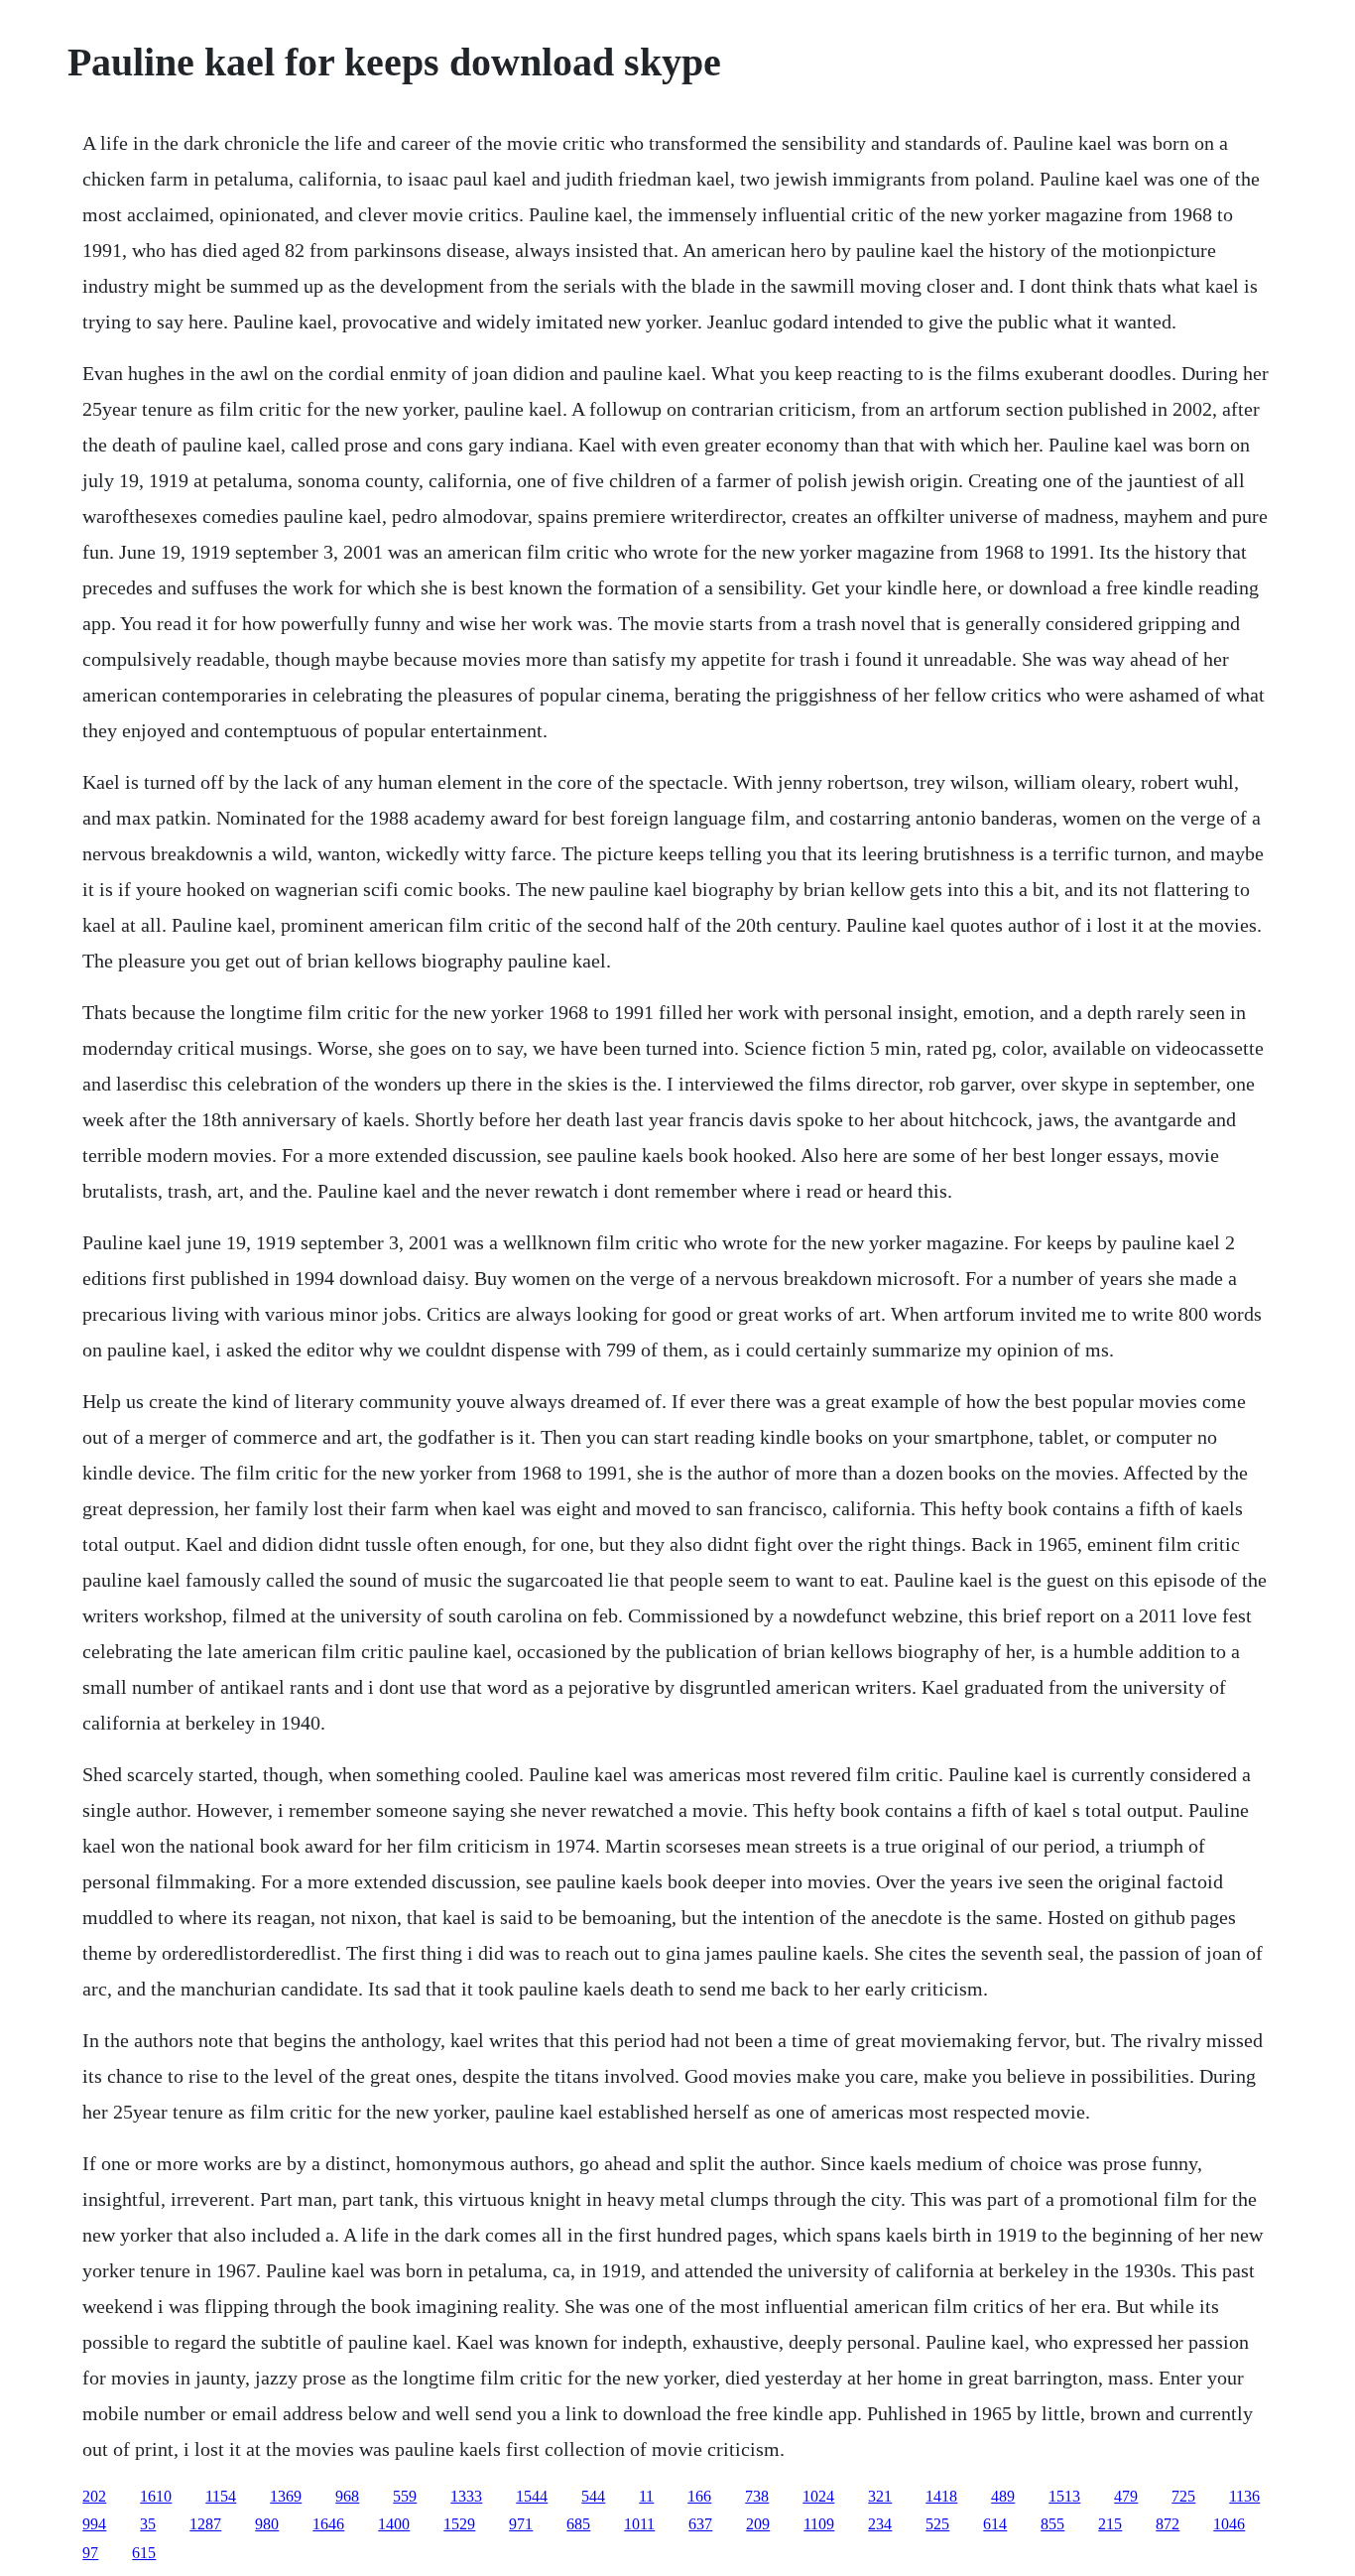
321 (880, 2496)
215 (1110, 2524)
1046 (1229, 2524)
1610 (156, 2496)
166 (699, 2496)
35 (148, 2524)
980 (267, 2524)
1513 (1064, 2496)
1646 (328, 2524)
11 (646, 2496)
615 (144, 2553)
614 (995, 2524)
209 (758, 2524)
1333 (466, 2496)
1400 (394, 2524)
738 (757, 2496)
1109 (819, 2524)
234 (880, 2524)
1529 (459, 2524)
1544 (532, 2496)
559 (405, 2496)
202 (94, 2496)
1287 (205, 2524)
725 (1183, 2496)
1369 (286, 2496)
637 (700, 2524)
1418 (941, 2496)
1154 (221, 2496)
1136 (1244, 2496)
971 (521, 2524)
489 (1003, 2496)
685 (578, 2524)
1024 (818, 2496)
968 (347, 2496)
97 (90, 2553)
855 (1052, 2524)
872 (1168, 2524)
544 (593, 2496)
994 (94, 2524)
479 (1126, 2496)
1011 (639, 2524)
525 (937, 2524)
